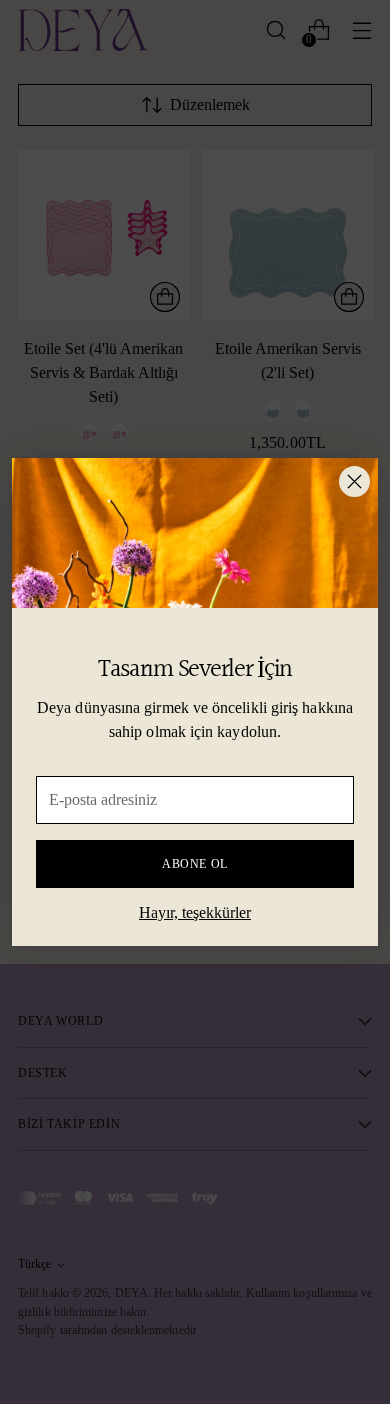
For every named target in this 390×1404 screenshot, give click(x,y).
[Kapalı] (354, 481)
